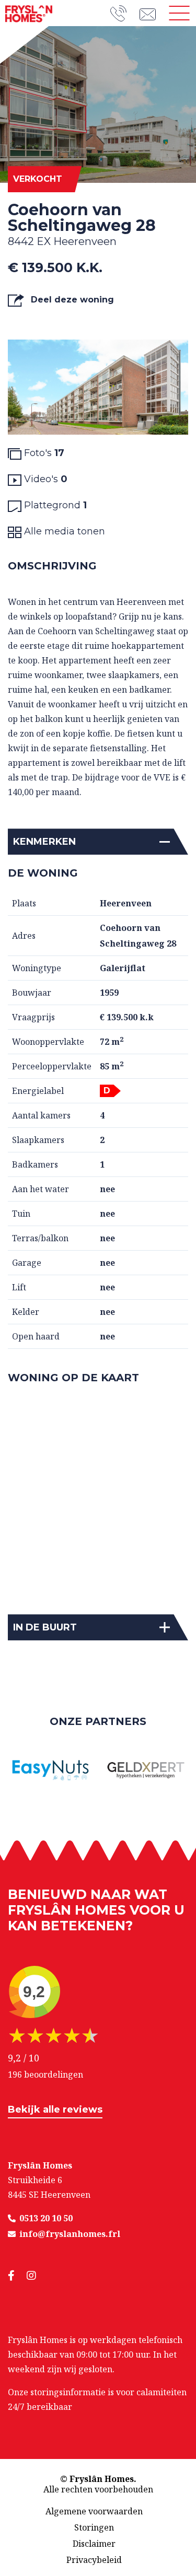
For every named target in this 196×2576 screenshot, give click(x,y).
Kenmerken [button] (44, 842)
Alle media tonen (63, 531)
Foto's (43, 453)
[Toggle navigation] (179, 13)
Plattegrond (54, 505)
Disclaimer (94, 2544)
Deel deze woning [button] (71, 300)
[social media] (17, 2276)
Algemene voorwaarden (94, 2511)
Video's (44, 479)
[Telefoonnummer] (125, 13)
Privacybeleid (94, 2560)
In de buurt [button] (45, 1627)
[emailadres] (151, 13)
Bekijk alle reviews (55, 2109)
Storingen (94, 2527)
